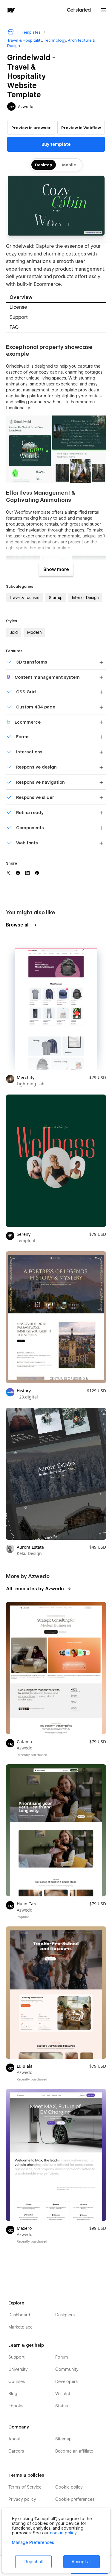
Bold (14, 632)
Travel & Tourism (24, 598)
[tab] (56, 298)
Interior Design (85, 598)
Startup (56, 598)
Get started (79, 10)
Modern (34, 632)
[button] (104, 10)
